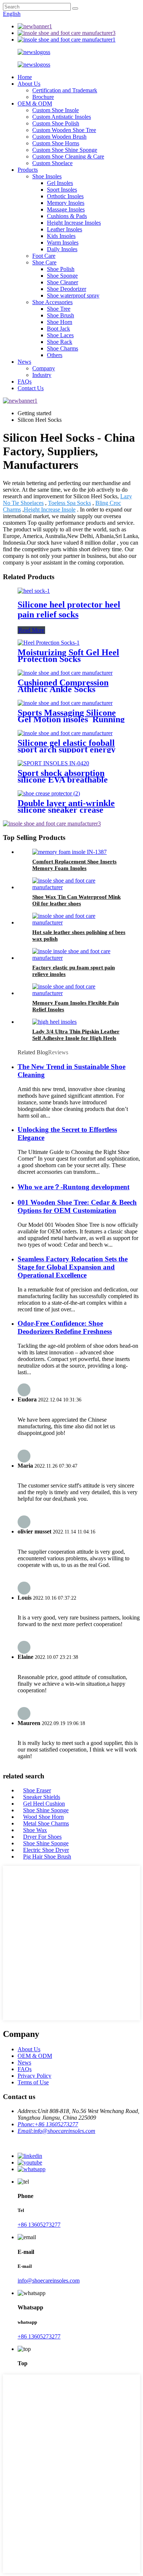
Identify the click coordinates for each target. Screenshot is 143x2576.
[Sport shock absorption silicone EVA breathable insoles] (53, 763)
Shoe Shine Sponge (46, 1810)
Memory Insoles (66, 203)
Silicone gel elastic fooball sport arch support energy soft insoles (67, 749)
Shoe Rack (60, 342)
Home (25, 77)
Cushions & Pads (67, 216)
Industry (42, 375)
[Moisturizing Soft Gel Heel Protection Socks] (49, 643)
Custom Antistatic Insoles (62, 117)
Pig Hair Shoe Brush (47, 1857)
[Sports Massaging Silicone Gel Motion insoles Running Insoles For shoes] (65, 703)
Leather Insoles (65, 229)
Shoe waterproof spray (73, 295)
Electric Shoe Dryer (46, 1850)
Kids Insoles (61, 236)
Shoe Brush (60, 315)
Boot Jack (58, 329)
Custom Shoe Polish (56, 123)
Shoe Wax (35, 1830)
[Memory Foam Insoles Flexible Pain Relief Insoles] (79, 993)
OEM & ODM (35, 104)
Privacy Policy (34, 2076)
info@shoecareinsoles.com (49, 2281)
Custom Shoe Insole (56, 110)
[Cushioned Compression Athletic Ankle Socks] (65, 673)
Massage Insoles (66, 209)
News (24, 362)
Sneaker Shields (42, 1797)
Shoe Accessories (52, 302)
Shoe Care (44, 262)
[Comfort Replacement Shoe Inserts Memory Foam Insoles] (69, 852)
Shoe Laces (60, 335)
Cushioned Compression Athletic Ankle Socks (63, 686)
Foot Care (44, 256)
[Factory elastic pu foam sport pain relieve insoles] (79, 958)
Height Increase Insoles (74, 223)
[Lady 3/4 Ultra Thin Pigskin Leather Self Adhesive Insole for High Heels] (54, 1022)
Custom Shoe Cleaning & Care (68, 156)
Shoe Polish (61, 269)
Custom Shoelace (52, 163)
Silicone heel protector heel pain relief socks (69, 610)
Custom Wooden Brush (59, 137)
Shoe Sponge (62, 276)
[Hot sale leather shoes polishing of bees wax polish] (79, 922)
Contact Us (31, 388)
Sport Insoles (62, 190)
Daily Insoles (62, 249)
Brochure (43, 97)
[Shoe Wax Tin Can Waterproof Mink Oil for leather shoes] (79, 887)
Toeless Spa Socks (69, 503)
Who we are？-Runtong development (74, 1187)
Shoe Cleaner (63, 282)
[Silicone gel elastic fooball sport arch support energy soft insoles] (65, 733)
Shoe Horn (60, 322)
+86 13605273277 (39, 2225)
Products (28, 170)
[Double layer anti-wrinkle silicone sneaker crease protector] (49, 793)
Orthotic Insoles (65, 196)
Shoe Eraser (37, 1790)
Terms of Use (33, 2082)
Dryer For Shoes (42, 1837)
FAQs (25, 382)
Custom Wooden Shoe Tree (64, 130)
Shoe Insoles (47, 176)
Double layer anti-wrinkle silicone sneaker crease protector (66, 810)
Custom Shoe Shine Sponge (65, 150)
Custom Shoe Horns (56, 143)
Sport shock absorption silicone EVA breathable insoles (63, 780)
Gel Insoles (60, 183)
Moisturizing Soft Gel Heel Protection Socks (68, 656)
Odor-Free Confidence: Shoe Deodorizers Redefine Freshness (65, 1327)
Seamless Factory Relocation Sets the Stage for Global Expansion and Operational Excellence (73, 1267)
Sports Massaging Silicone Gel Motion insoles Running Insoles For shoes (71, 719)
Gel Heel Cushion (44, 1804)
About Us (29, 84)
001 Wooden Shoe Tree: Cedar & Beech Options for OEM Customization (77, 1206)
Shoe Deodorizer (67, 289)
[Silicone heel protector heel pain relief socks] (34, 591)
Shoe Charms (63, 348)
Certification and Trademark (65, 90)
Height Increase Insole (50, 510)
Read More (31, 630)
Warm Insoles (63, 243)
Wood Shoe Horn (43, 1817)
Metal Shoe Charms (46, 1823)
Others (55, 355)
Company (44, 368)
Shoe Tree (59, 309)
